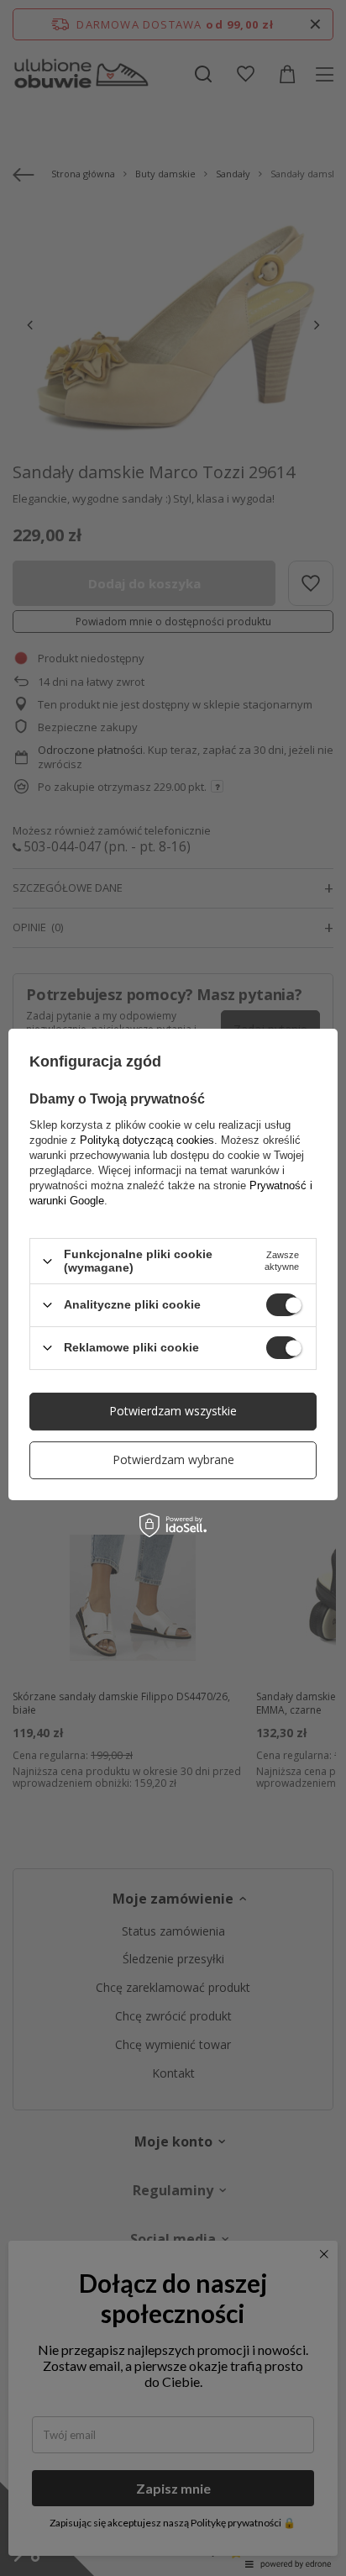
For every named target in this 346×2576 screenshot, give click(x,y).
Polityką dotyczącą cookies (147, 1140)
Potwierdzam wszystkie (173, 1411)
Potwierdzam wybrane (173, 1459)
